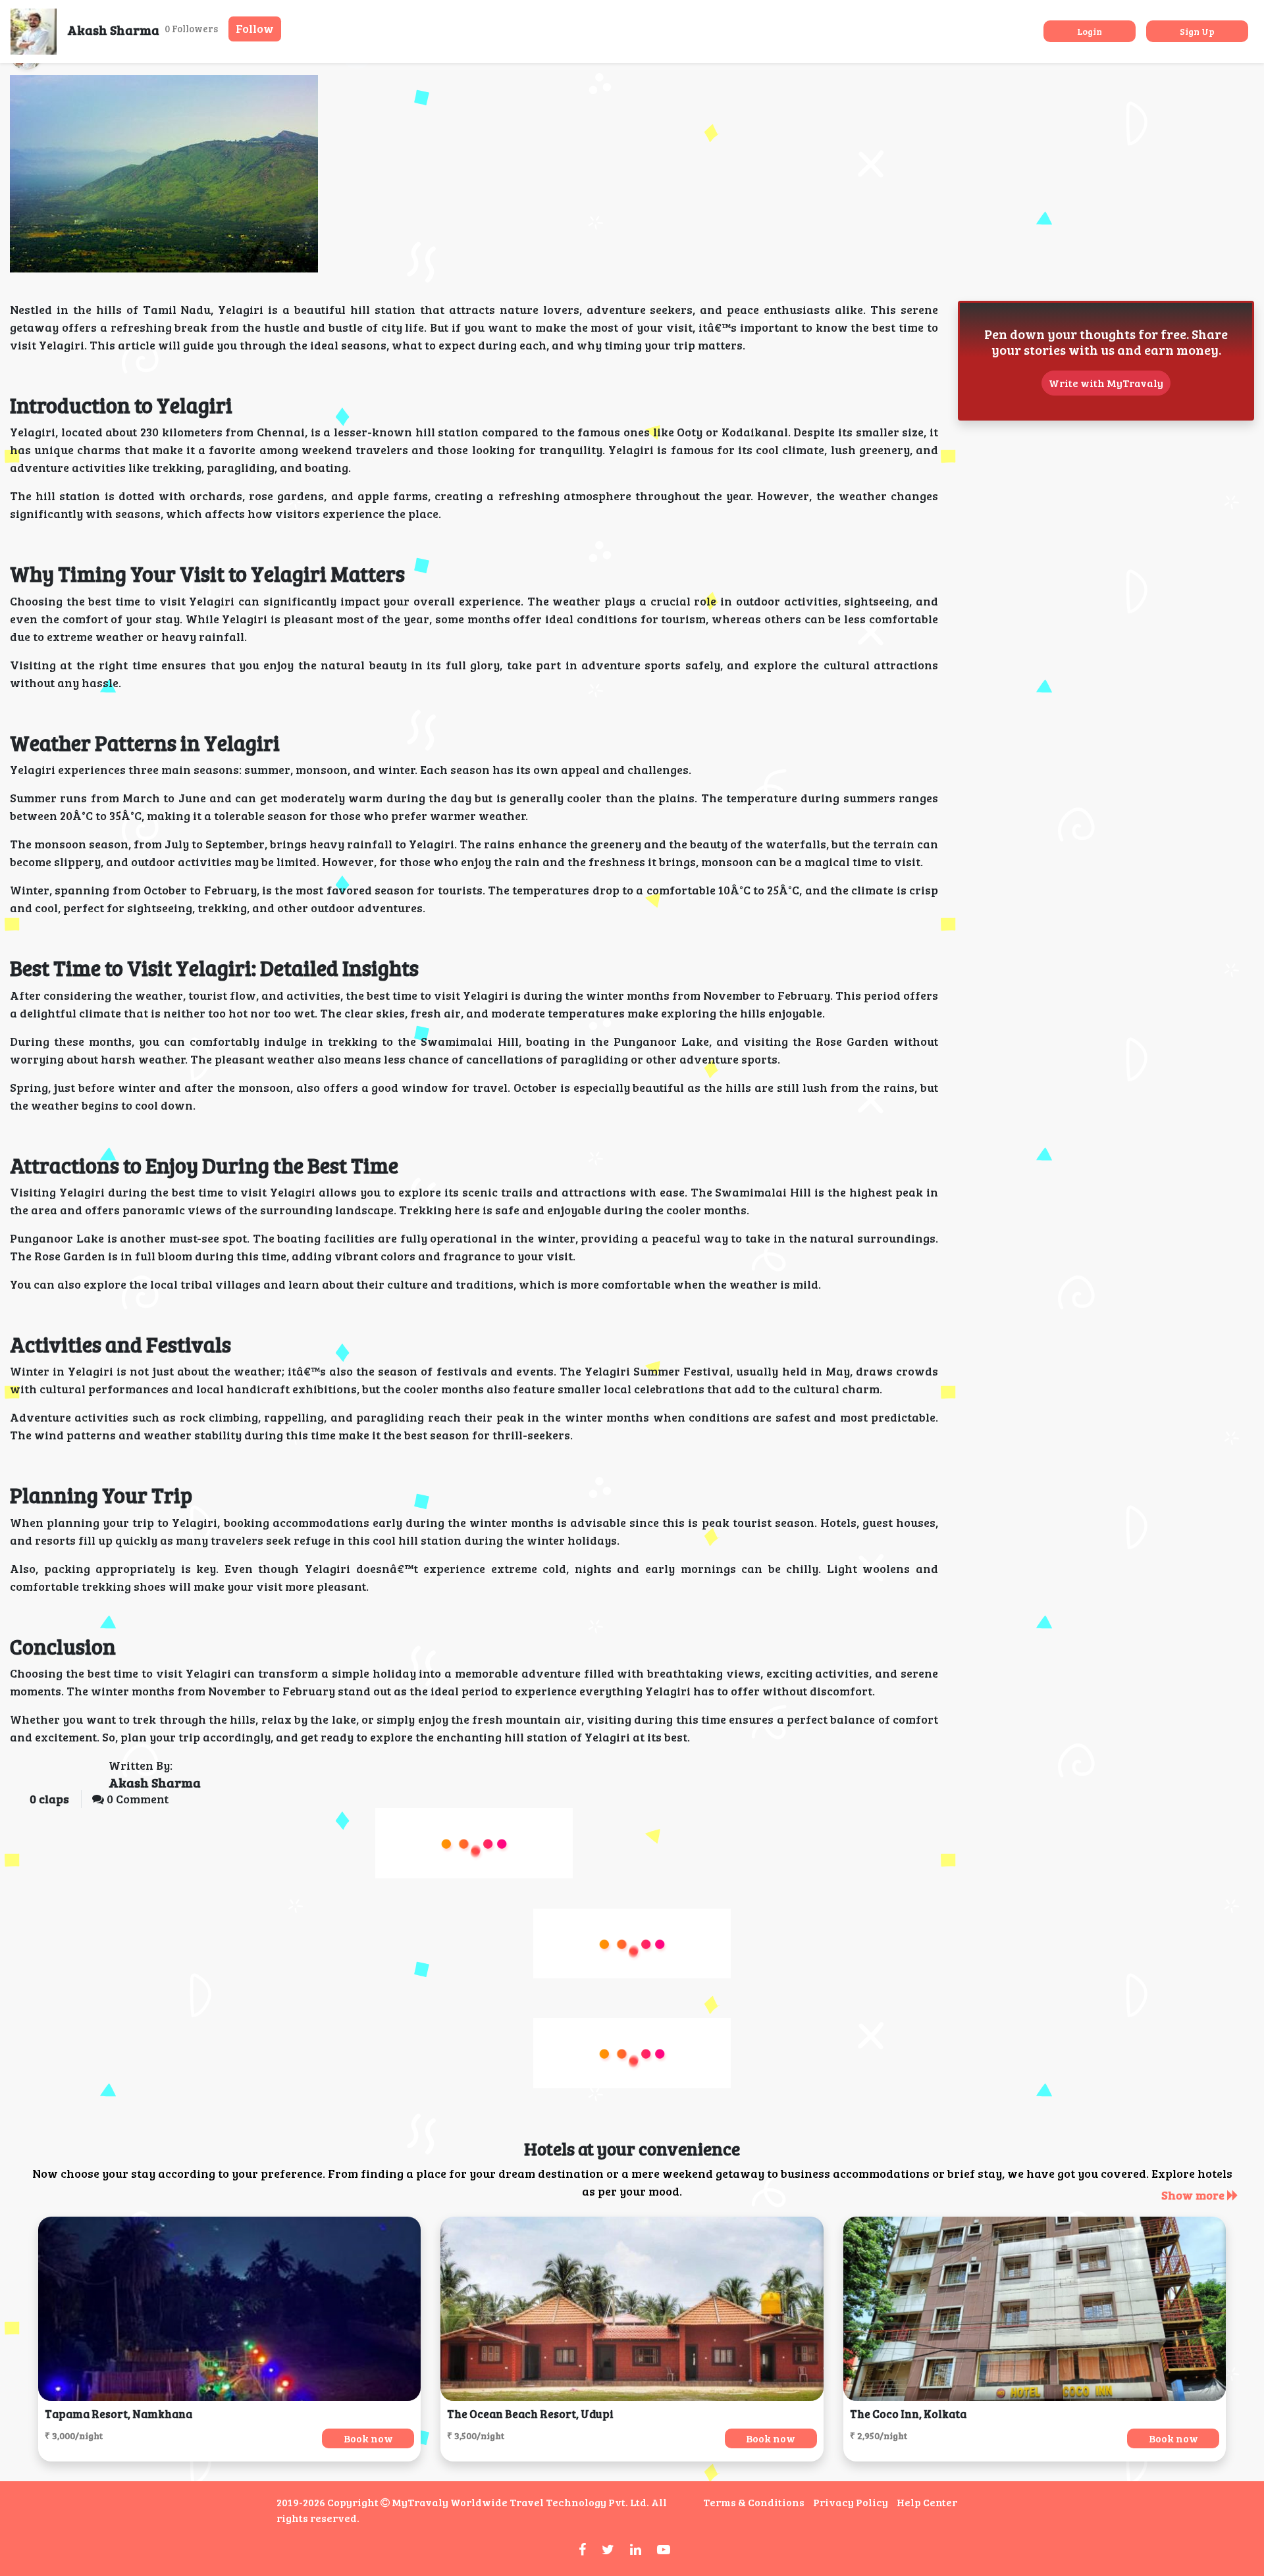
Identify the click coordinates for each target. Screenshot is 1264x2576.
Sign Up (1197, 31)
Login (1090, 31)
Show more (1194, 2195)
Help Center (927, 2502)
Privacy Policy (851, 2502)
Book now (368, 2438)
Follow (255, 28)
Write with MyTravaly (1106, 383)
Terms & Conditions (754, 2502)
